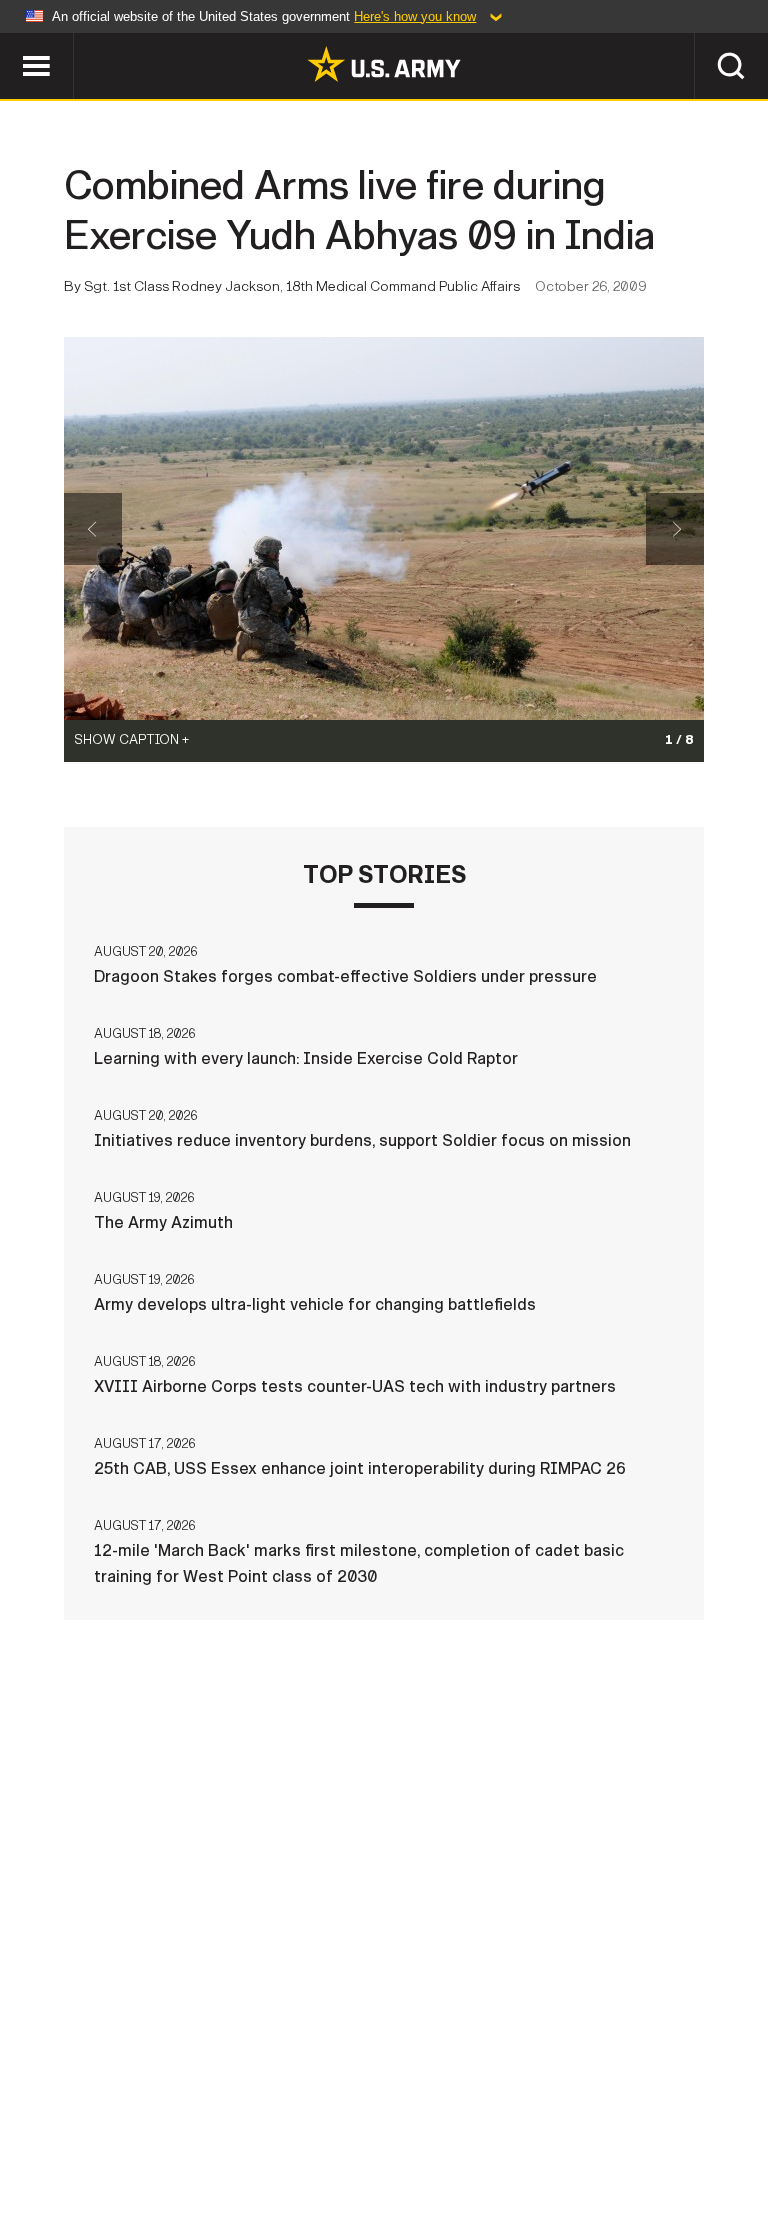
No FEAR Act (699, 2130)
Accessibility (498, 2130)
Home (44, 2130)
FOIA (604, 2130)
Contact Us (141, 2130)
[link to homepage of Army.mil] (384, 64)
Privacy (248, 2130)
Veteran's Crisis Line (384, 2157)
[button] (10, 42)
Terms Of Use (361, 2130)
